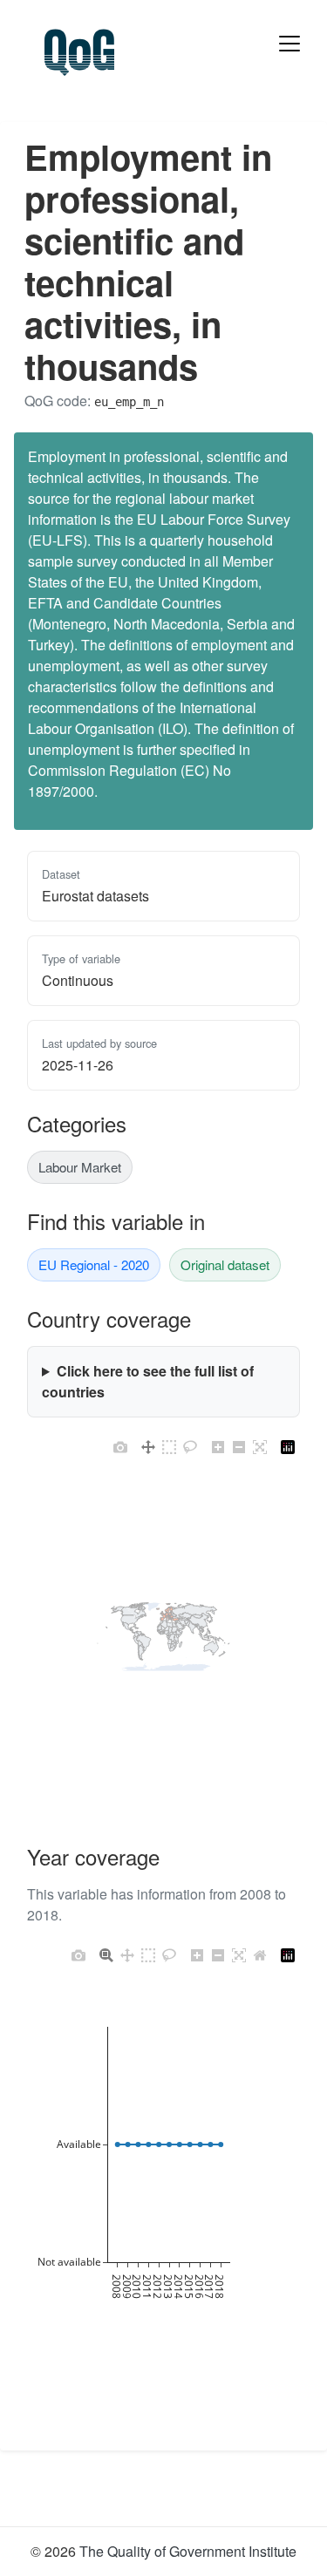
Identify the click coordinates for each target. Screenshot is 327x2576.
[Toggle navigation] (290, 44)
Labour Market (80, 1167)
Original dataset (225, 1264)
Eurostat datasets (95, 896)
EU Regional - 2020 (94, 1264)
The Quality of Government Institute (188, 2551)
